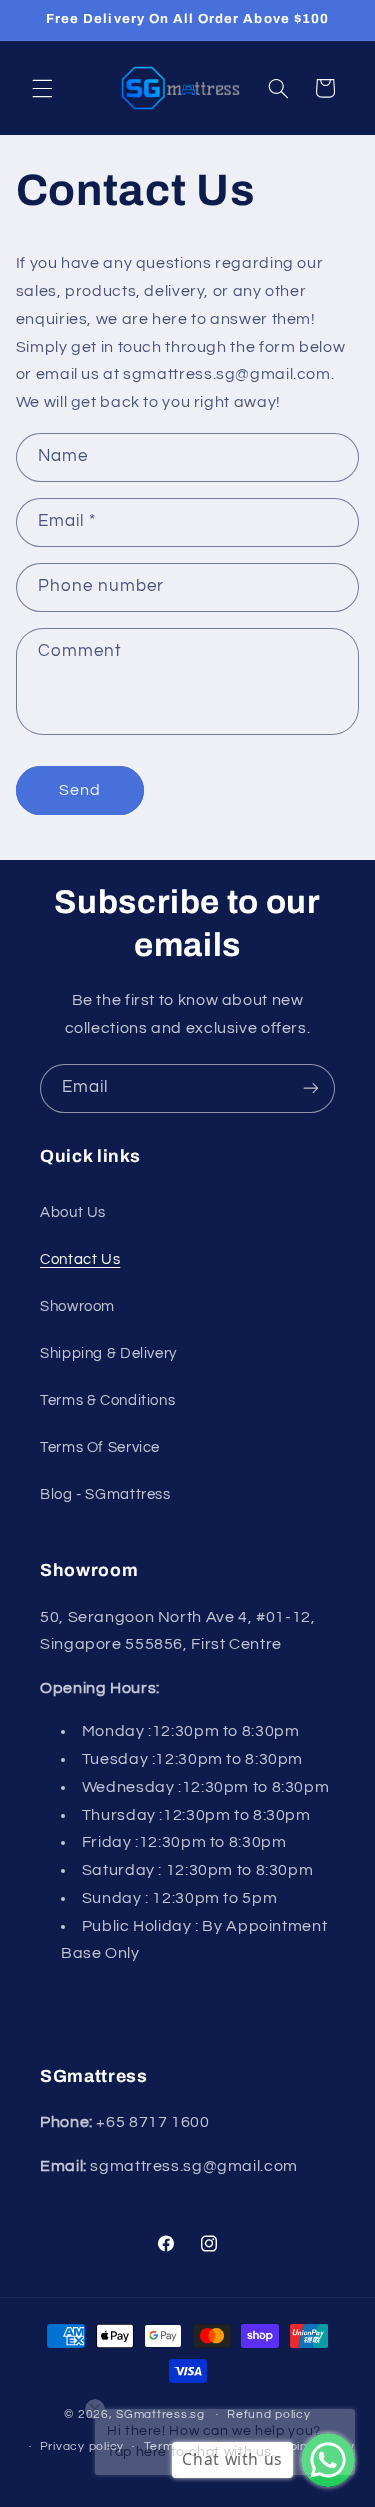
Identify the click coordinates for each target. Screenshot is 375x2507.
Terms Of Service (100, 1447)
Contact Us (80, 1259)
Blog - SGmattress (105, 1494)
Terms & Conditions (107, 1400)
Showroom (77, 1306)
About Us (73, 1212)
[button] (42, 88)
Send (80, 790)
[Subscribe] (311, 1088)
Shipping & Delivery (108, 1353)
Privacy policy (82, 2446)
